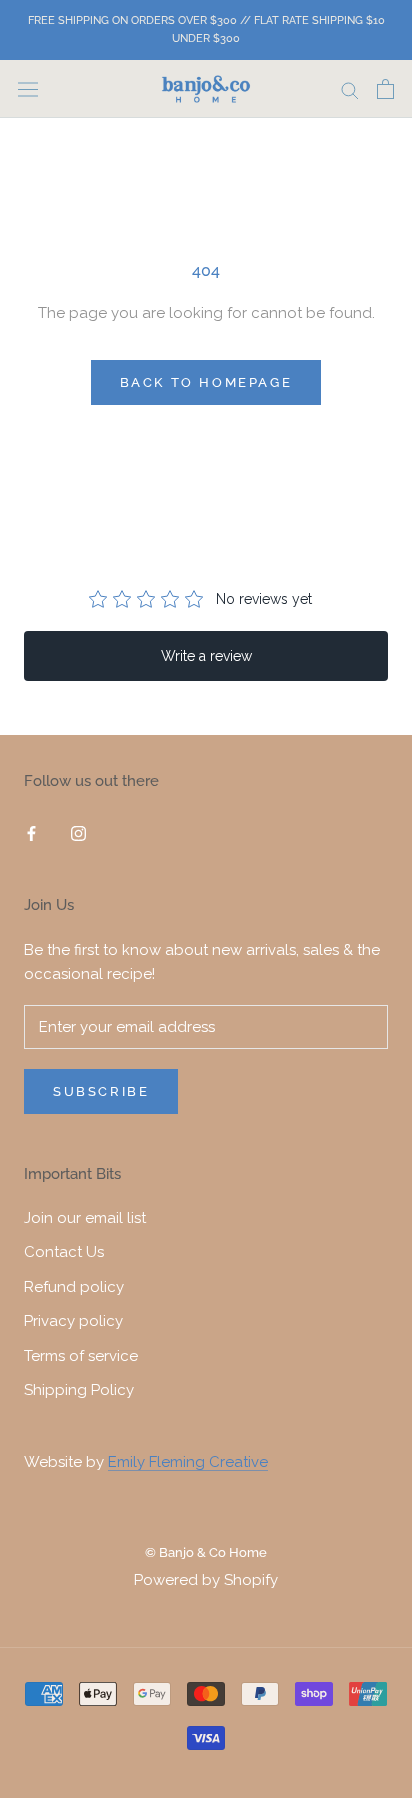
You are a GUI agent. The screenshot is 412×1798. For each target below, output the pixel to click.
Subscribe (101, 1091)
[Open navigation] (28, 89)
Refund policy (74, 1287)
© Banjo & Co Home (206, 1552)
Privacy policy (73, 1321)
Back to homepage (206, 382)
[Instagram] (78, 832)
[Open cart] (385, 89)
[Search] (350, 89)
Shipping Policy (79, 1390)
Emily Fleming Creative (188, 1462)
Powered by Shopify (206, 1580)
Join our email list (85, 1218)
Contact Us (64, 1252)
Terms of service (81, 1356)
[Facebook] (31, 832)
